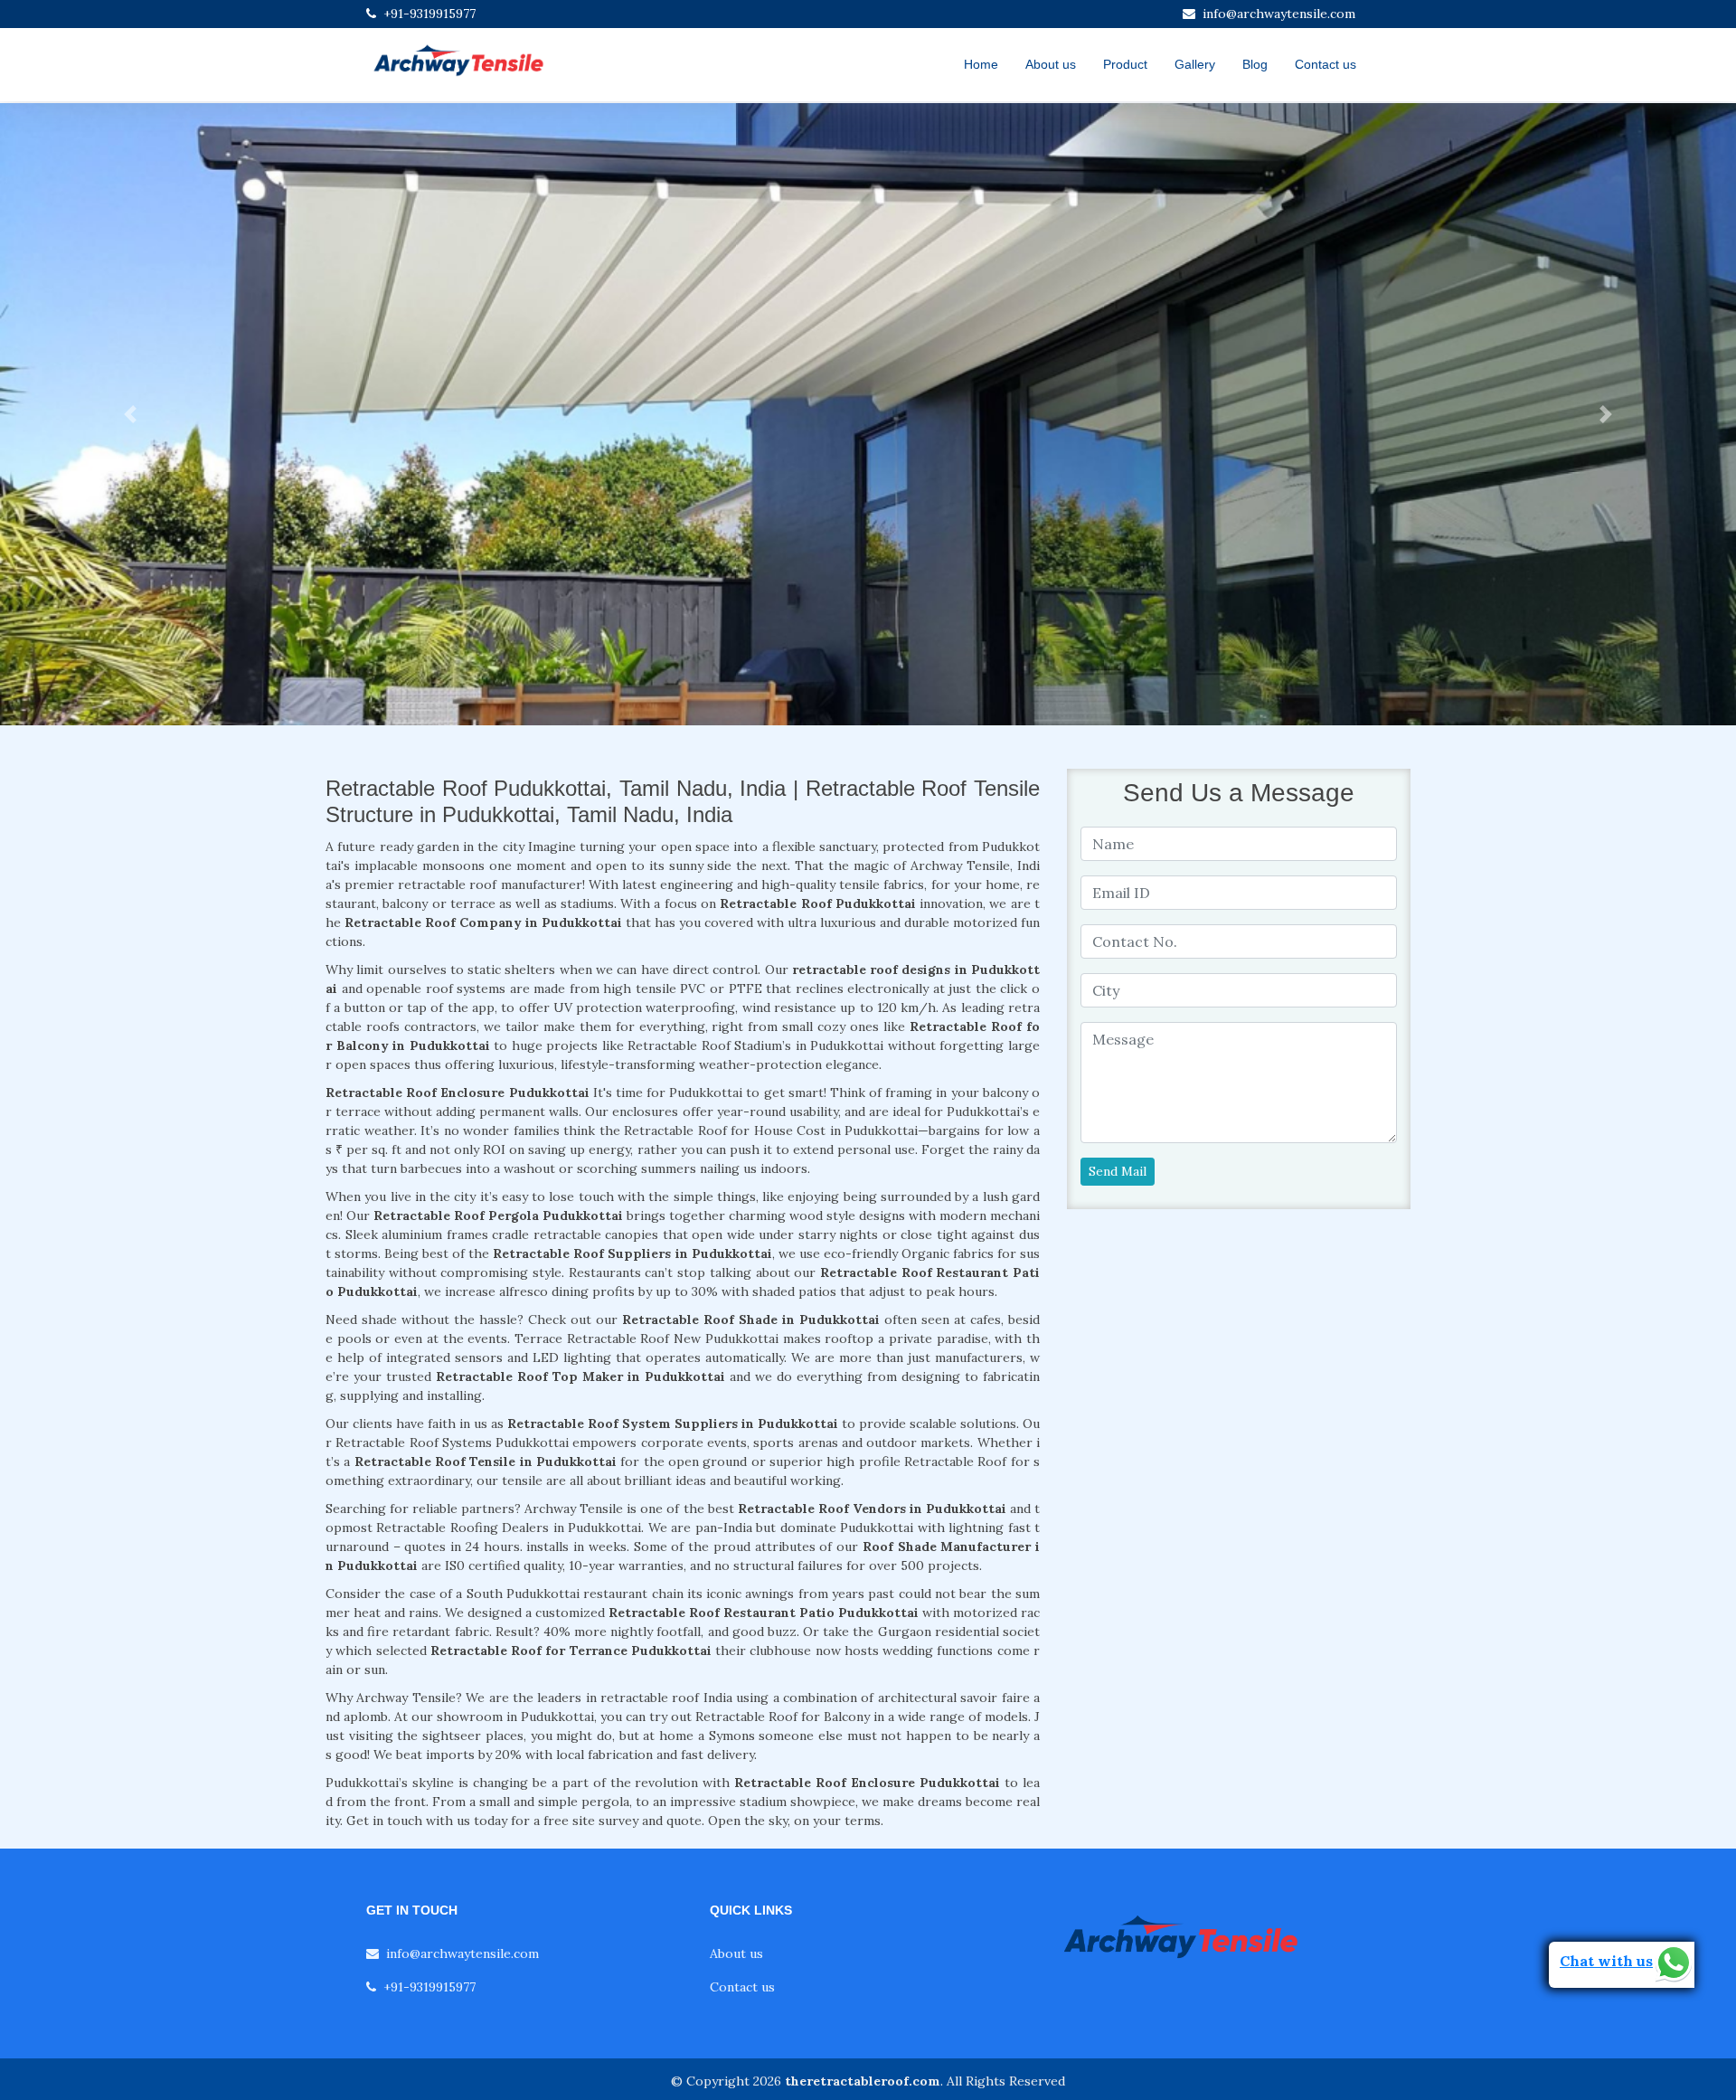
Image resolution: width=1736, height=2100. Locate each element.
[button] (130, 414)
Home (981, 64)
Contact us (1326, 64)
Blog (1255, 64)
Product (1125, 64)
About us (1051, 64)
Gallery (1195, 64)
